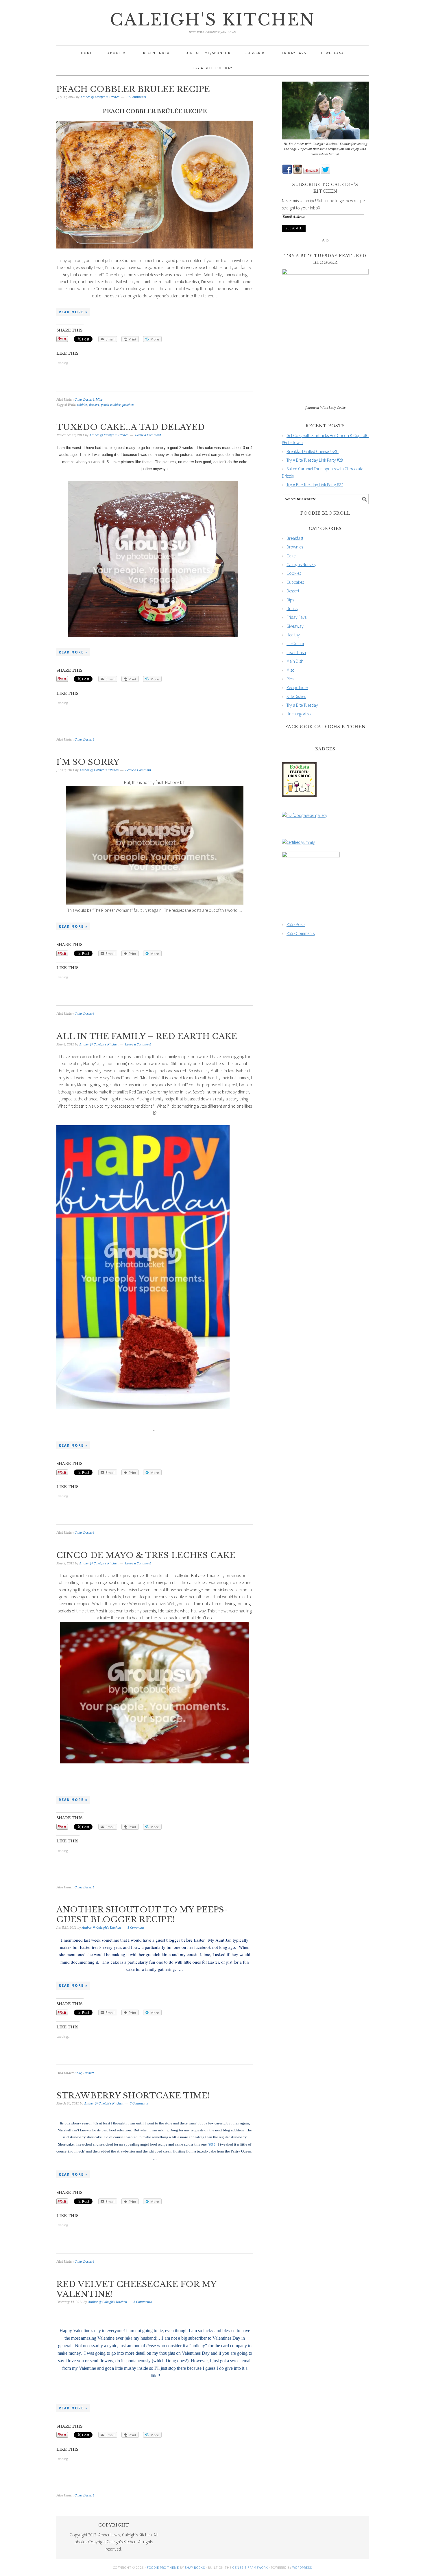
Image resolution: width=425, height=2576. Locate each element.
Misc (99, 400)
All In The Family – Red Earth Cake (147, 1036)
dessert (94, 405)
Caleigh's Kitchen (213, 20)
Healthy (293, 635)
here (211, 2144)
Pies (290, 679)
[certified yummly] (298, 842)
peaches (128, 405)
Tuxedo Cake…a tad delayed (131, 427)
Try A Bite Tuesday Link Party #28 (315, 460)
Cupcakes (295, 582)
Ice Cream (295, 643)
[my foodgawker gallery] (305, 815)
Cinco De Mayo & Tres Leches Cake (146, 1555)
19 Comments (136, 97)
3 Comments (143, 2302)
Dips (290, 600)
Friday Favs (296, 617)
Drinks (292, 608)
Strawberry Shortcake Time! (133, 2096)
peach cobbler (111, 405)
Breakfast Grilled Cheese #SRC (313, 451)
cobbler (82, 405)
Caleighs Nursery (301, 565)
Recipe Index (297, 687)
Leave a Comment (148, 435)
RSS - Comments (301, 933)
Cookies (294, 573)
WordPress (302, 2567)
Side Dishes (296, 696)
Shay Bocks (195, 2567)
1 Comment (136, 1928)
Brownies (295, 547)
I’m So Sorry (88, 762)
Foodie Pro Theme (163, 2567)
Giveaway (295, 626)
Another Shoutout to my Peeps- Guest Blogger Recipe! (142, 1915)
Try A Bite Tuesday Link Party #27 (315, 485)
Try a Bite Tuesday (302, 705)
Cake (78, 400)
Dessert (89, 400)
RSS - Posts (296, 924)
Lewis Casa (296, 652)
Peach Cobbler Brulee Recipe (133, 89)
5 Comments (139, 2103)
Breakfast (295, 538)
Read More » (73, 312)
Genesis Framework (250, 2567)
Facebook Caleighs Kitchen (325, 727)
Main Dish (295, 661)
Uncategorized (300, 714)
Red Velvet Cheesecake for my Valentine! (136, 2289)
